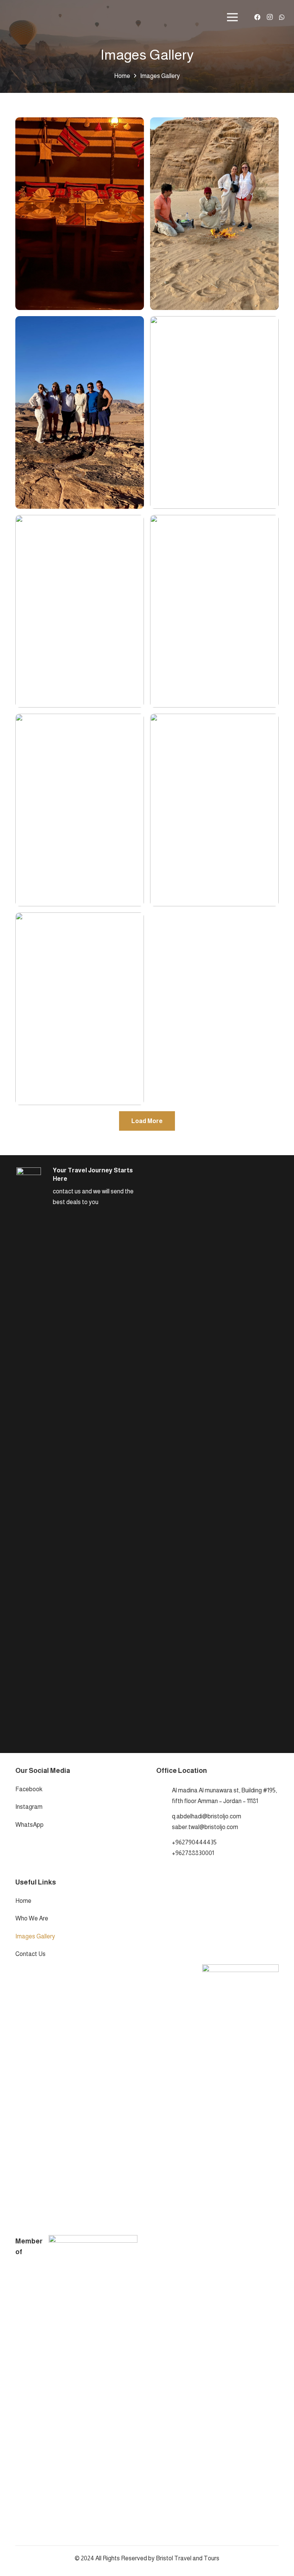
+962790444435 (194, 1842)
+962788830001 (193, 1853)
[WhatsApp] (282, 17)
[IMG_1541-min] (80, 611)
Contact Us (30, 1954)
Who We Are (32, 1918)
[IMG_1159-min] (80, 810)
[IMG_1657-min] (80, 214)
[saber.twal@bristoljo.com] (164, 1827)
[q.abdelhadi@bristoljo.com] (164, 1816)
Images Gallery (35, 1936)
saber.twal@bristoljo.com (205, 1827)
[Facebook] (257, 17)
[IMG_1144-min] (214, 810)
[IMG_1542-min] (214, 412)
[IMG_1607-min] (214, 214)
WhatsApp (29, 1825)
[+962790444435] (164, 1842)
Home (23, 1901)
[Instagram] (269, 17)
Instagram (29, 1807)
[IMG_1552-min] (80, 412)
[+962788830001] (164, 1853)
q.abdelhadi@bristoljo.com (207, 1816)
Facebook (29, 1789)
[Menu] (232, 17)
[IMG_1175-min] (214, 611)
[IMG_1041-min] (80, 1009)
